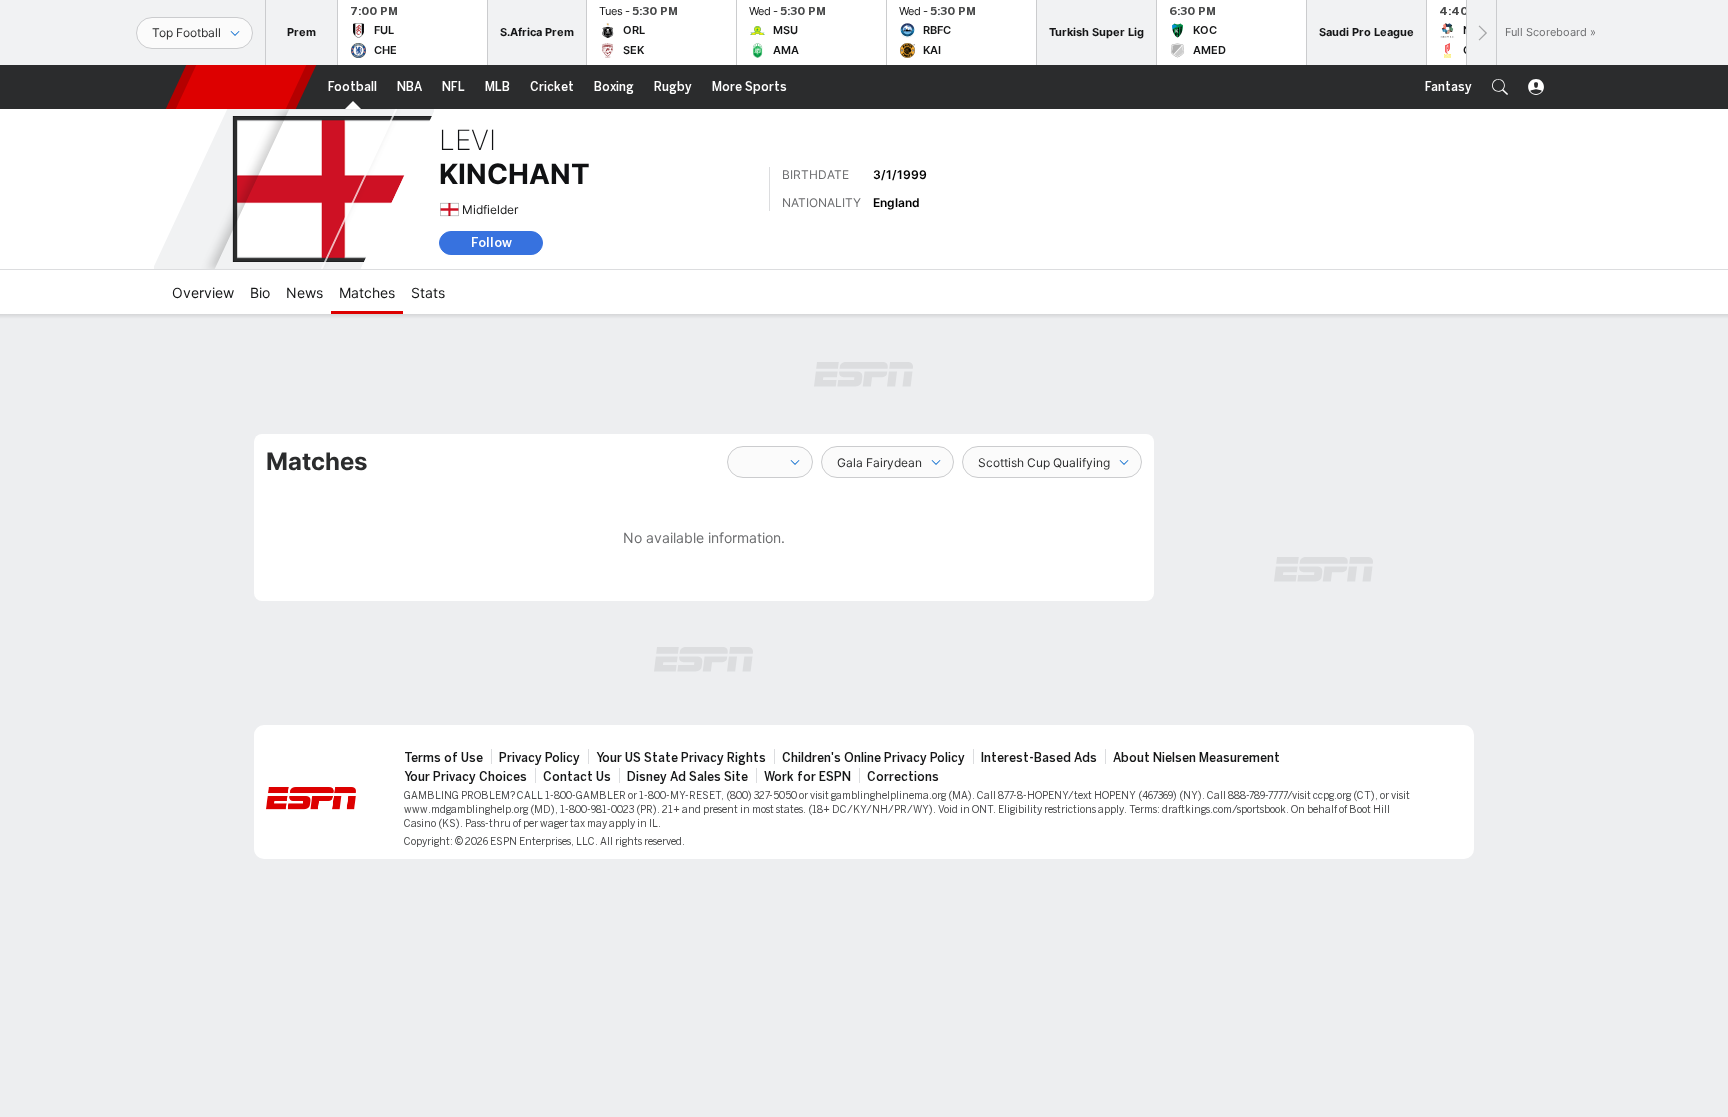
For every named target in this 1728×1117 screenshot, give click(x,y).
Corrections (903, 777)
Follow (491, 242)
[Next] (1481, 32)
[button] (1500, 87)
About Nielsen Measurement (1196, 758)
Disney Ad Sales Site (687, 777)
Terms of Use (443, 758)
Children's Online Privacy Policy (873, 758)
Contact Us (577, 777)
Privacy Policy (539, 758)
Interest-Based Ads (1039, 758)
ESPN (241, 87)
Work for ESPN (807, 777)
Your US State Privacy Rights (681, 758)
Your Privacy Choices (465, 777)
